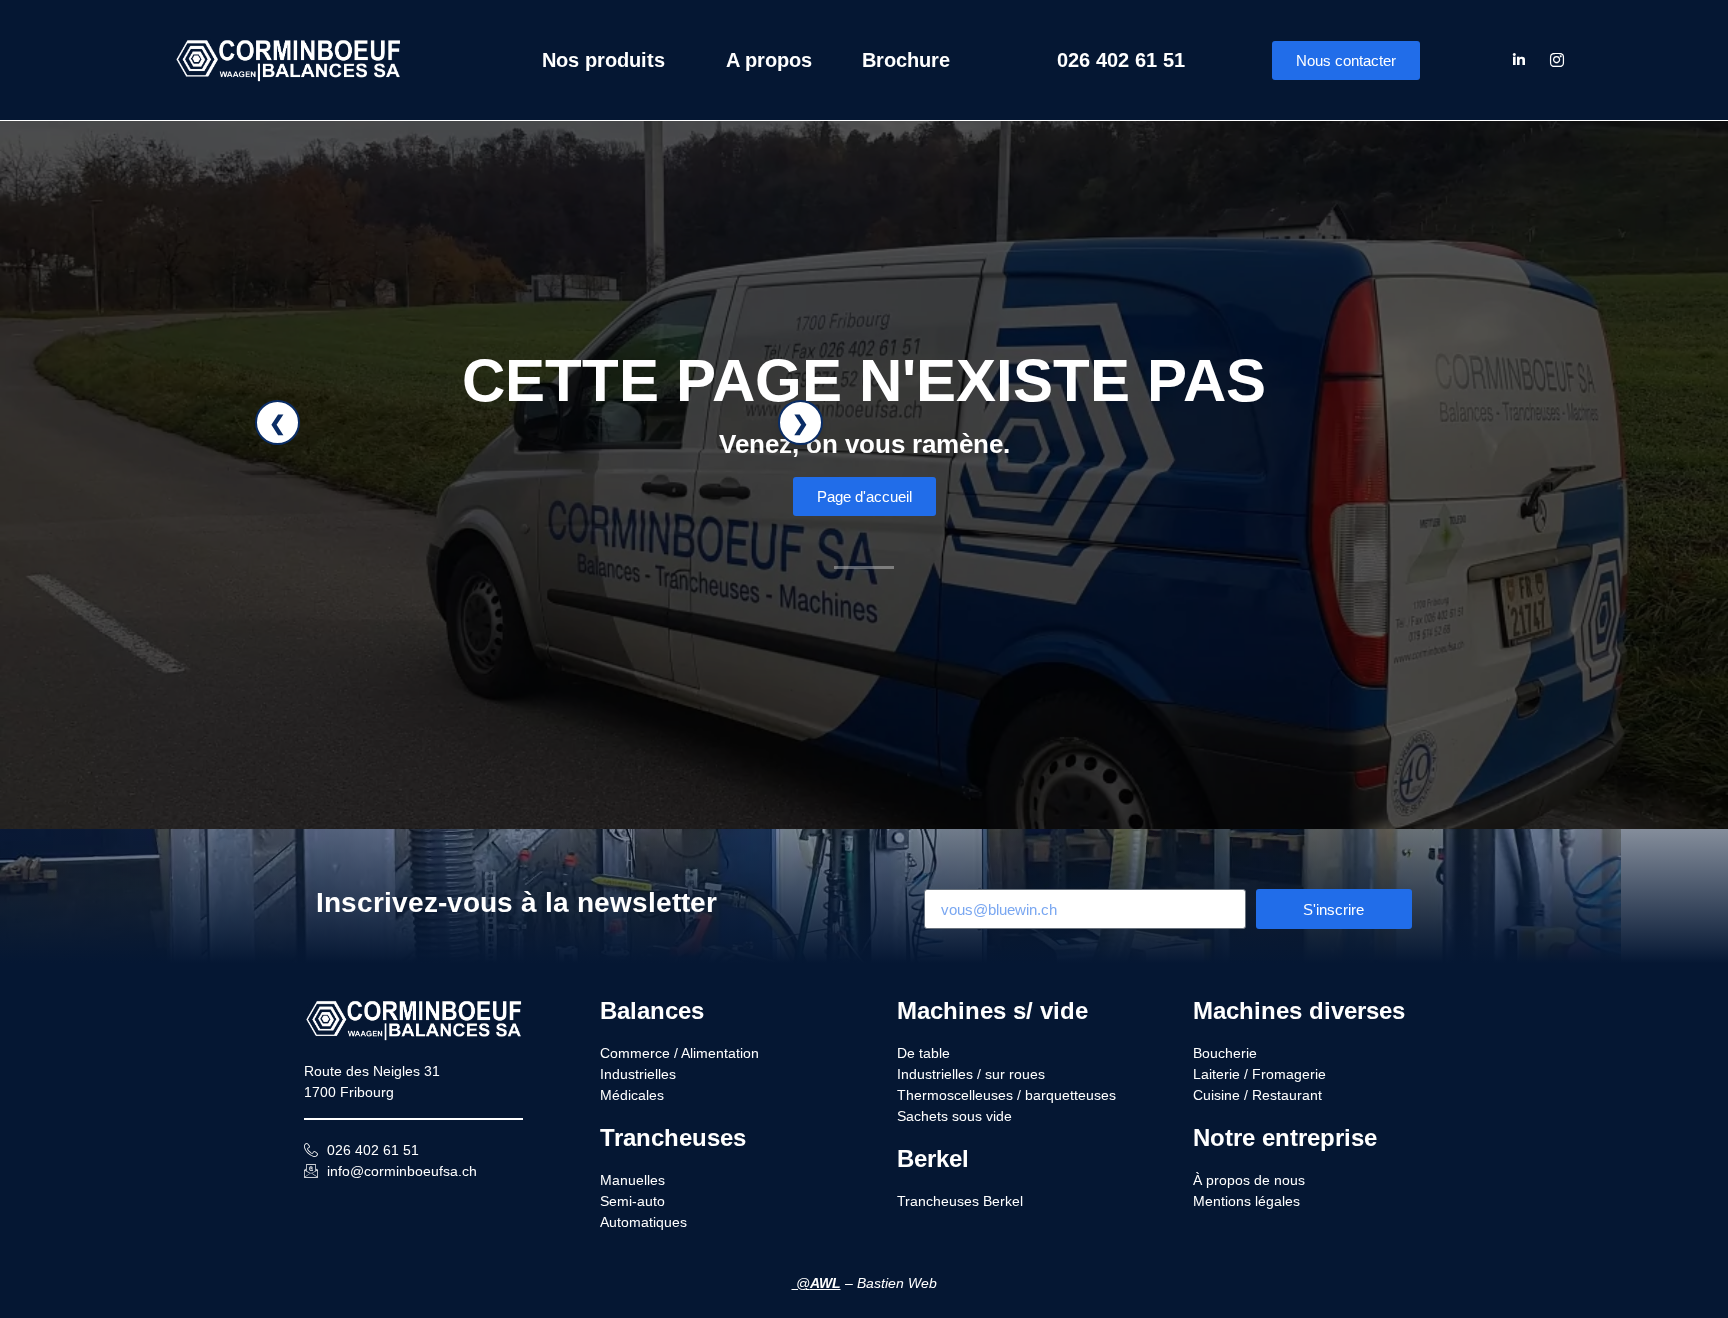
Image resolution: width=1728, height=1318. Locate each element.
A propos (769, 60)
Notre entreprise (1285, 1137)
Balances (652, 1010)
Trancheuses (673, 1137)
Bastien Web (897, 1283)
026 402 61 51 (1121, 60)
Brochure (906, 60)
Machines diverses (1299, 1010)
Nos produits (603, 60)
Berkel (933, 1158)
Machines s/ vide (992, 1010)
